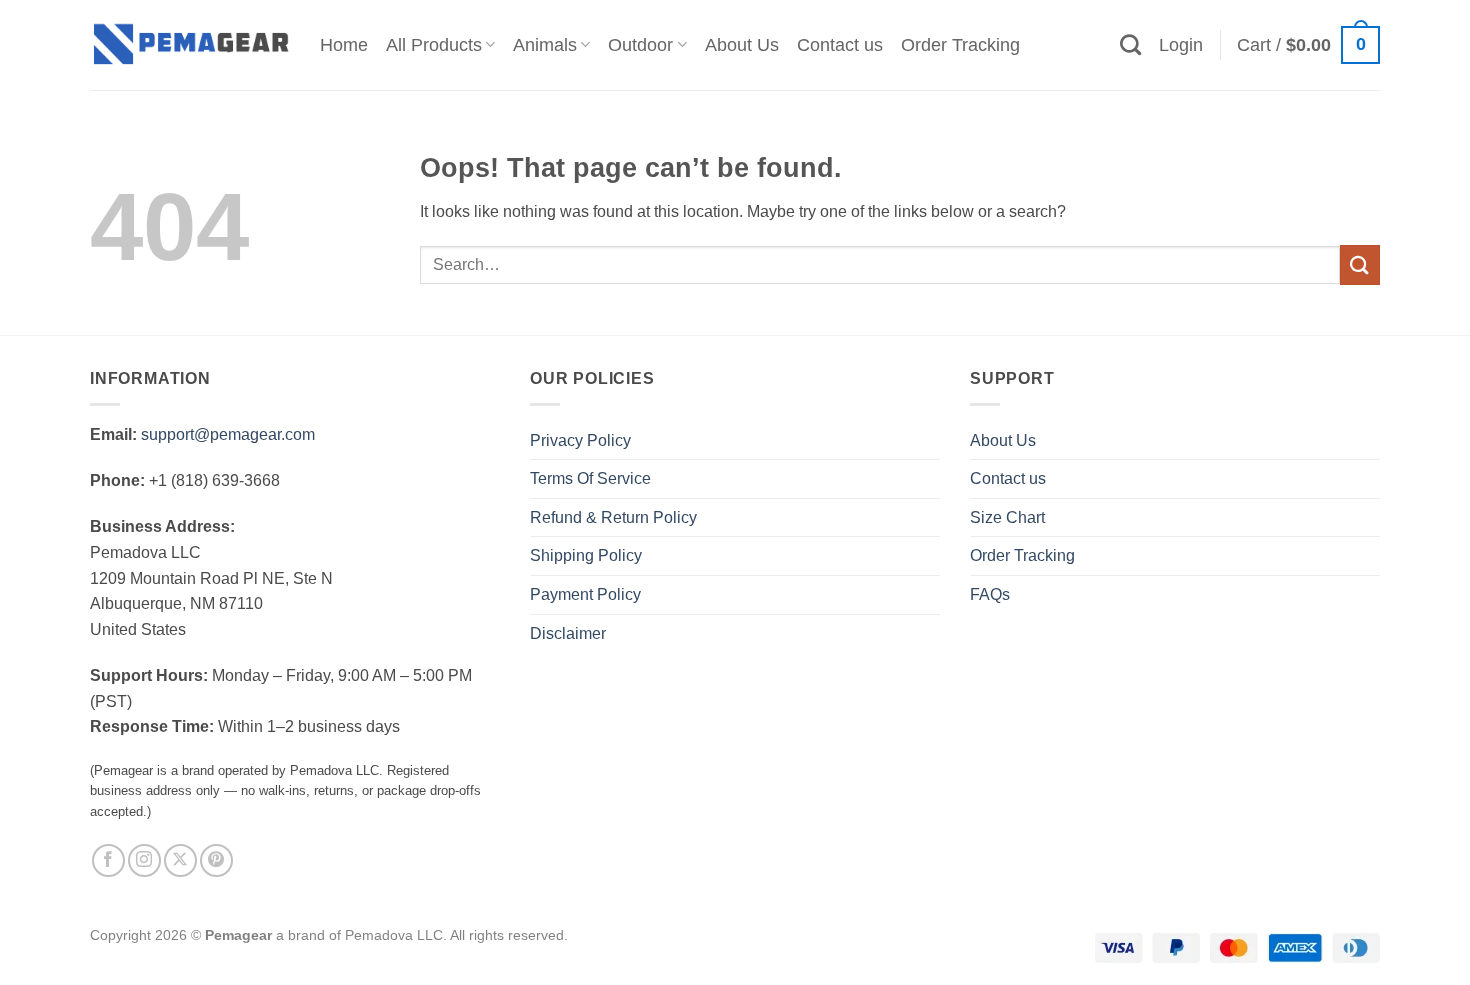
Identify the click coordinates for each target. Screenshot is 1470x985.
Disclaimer (568, 633)
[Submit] (1360, 264)
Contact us (840, 45)
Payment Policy (585, 594)
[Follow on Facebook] (108, 860)
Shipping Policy (586, 555)
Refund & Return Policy (613, 517)
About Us (742, 45)
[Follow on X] (180, 860)
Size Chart (1007, 517)
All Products (434, 45)
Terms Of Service (590, 478)
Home (344, 45)
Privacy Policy (580, 440)
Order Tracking (960, 45)
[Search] (1130, 44)
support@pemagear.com (228, 434)
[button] (1181, 45)
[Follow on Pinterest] (216, 860)
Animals (545, 45)
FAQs (990, 594)
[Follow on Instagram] (144, 860)
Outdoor (640, 45)
